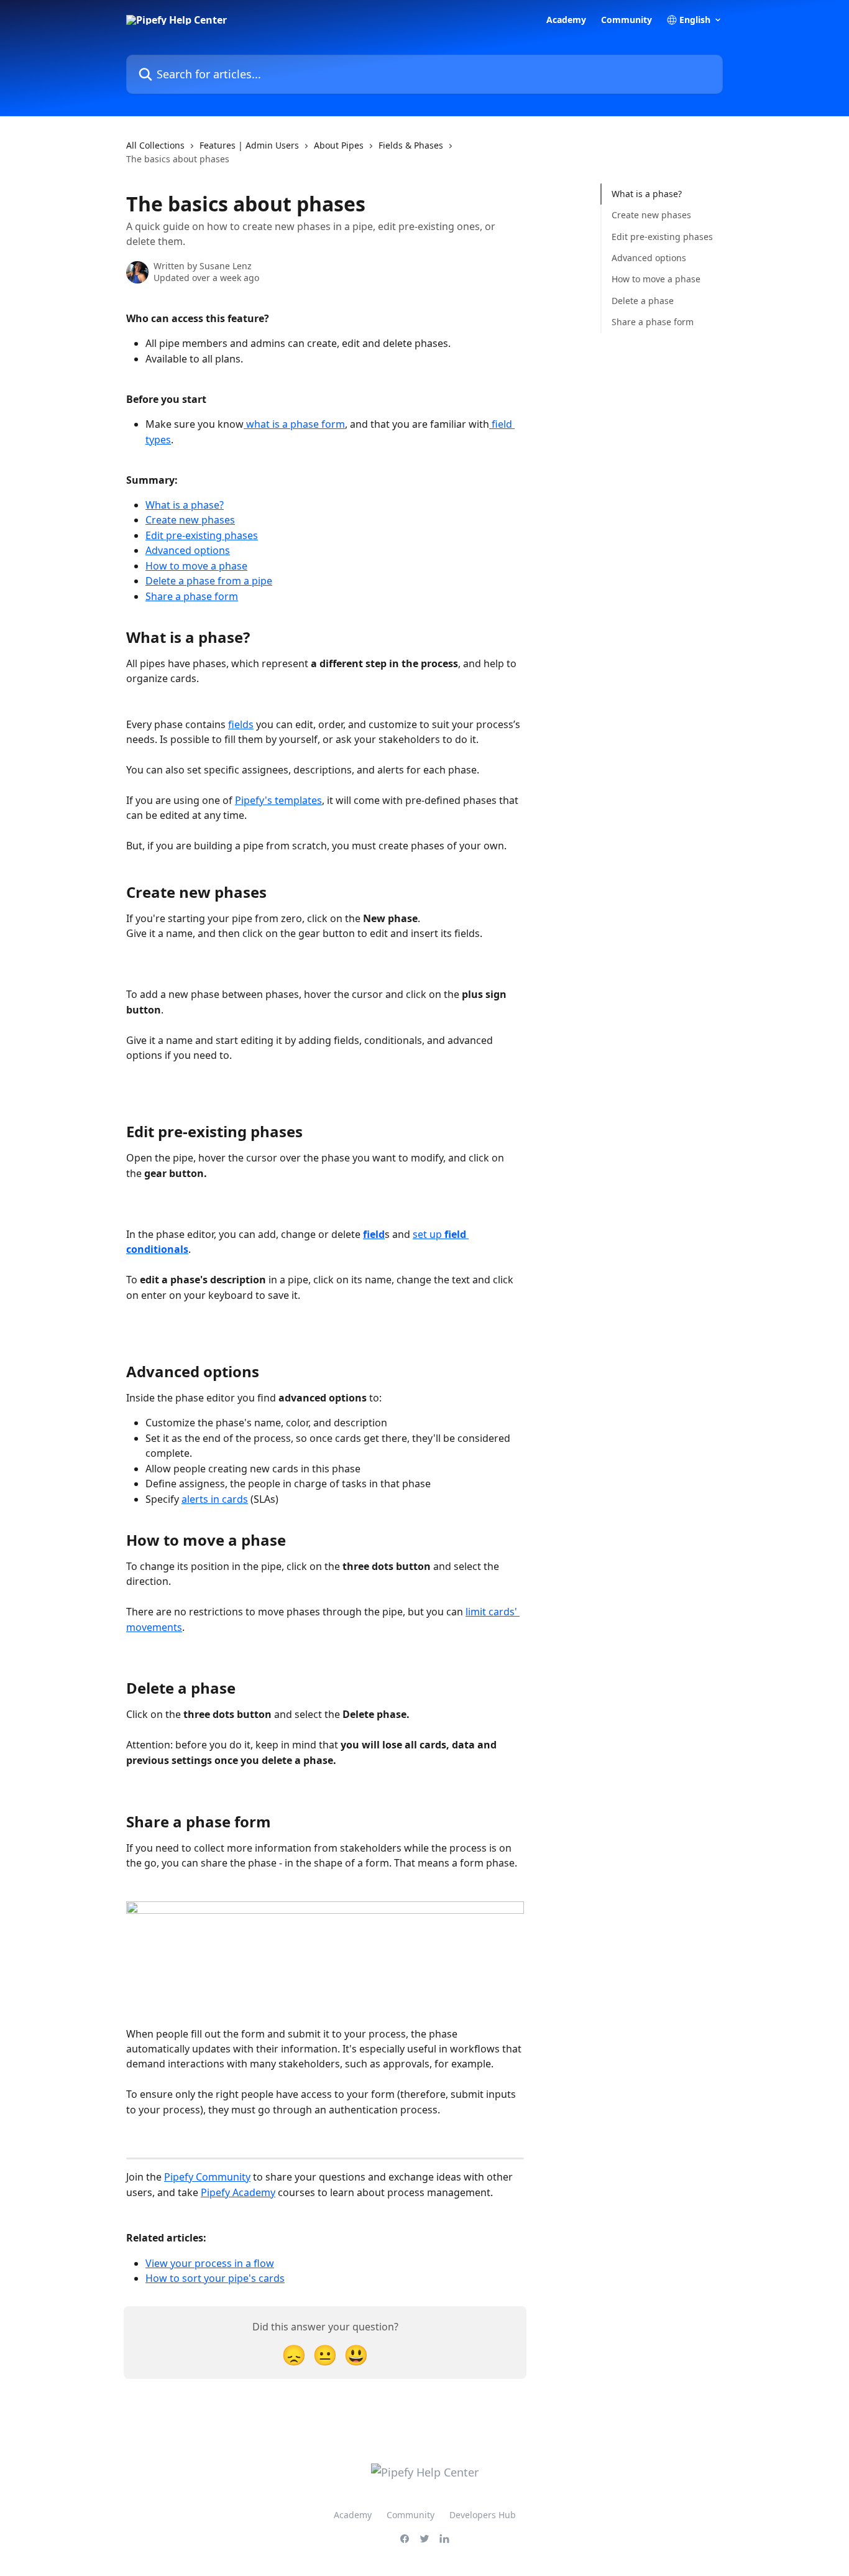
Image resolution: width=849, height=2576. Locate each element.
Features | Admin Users (249, 145)
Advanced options (188, 550)
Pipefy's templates (278, 800)
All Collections (155, 145)
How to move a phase (196, 566)
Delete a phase (643, 301)
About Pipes (339, 145)
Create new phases (190, 520)
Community (626, 20)
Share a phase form (192, 596)
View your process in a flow (210, 2263)
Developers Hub (483, 2515)
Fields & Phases (411, 145)
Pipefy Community (207, 2177)
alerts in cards (215, 1499)
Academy (566, 20)
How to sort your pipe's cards (215, 2278)
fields (241, 724)
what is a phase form (294, 424)
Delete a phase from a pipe (209, 581)
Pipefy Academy (238, 2192)
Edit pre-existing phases (202, 535)
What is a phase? (185, 505)
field (374, 1234)
